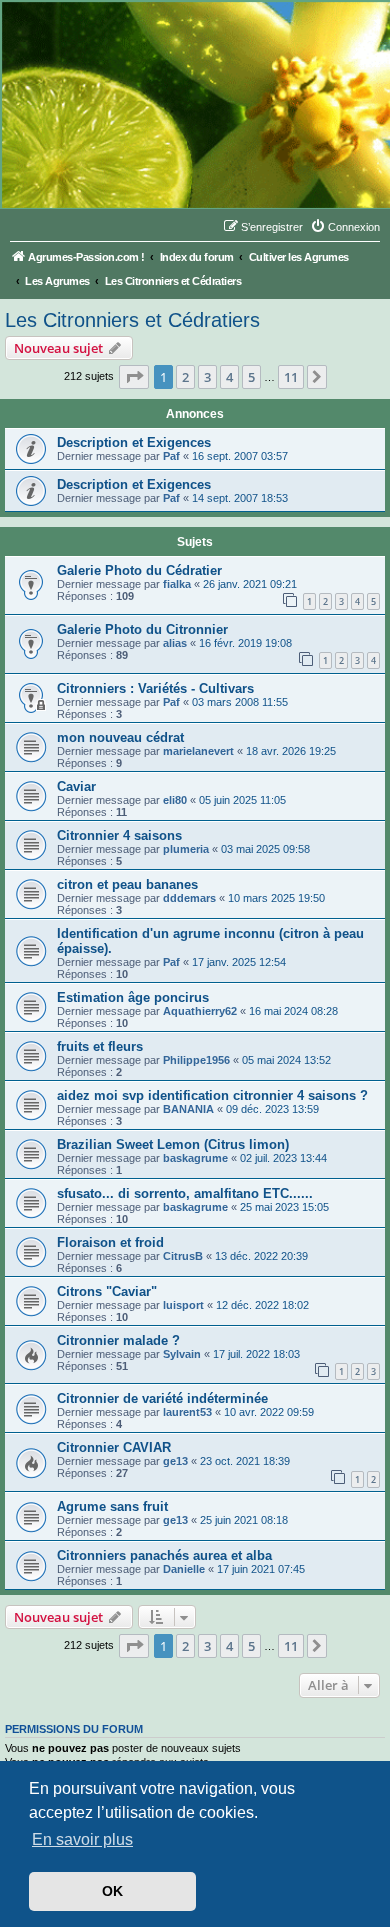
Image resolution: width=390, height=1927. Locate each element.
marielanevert (198, 751)
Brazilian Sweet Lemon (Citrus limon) (173, 1144)
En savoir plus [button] (82, 1839)
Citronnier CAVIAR (114, 1447)
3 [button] (207, 377)
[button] (134, 377)
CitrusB (183, 1256)
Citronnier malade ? (118, 1340)
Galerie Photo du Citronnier (142, 629)
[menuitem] (345, 227)
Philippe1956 (196, 1060)
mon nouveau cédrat (120, 737)
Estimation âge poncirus (133, 997)
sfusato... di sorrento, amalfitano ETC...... (185, 1193)
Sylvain (182, 1354)
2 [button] (185, 377)
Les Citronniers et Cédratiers (132, 320)
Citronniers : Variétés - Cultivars (155, 688)
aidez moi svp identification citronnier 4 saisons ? (212, 1095)
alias (175, 643)
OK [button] (112, 1891)
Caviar (76, 786)
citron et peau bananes (127, 884)
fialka (177, 584)
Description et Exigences (134, 442)
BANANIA (188, 1109)
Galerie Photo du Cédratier (139, 570)
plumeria (186, 849)
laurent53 (187, 1412)
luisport (183, 1305)
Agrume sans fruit (112, 1506)
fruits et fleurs (100, 1046)
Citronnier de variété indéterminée (162, 1398)
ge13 (175, 1461)
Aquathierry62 (200, 1011)
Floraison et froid (110, 1242)
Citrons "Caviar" (107, 1291)
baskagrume (195, 1158)
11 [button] (291, 377)
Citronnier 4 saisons (119, 835)
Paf (171, 456)
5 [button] (251, 377)
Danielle (184, 1569)
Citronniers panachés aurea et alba (164, 1555)
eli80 (175, 800)
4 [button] (229, 377)
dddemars (189, 898)
